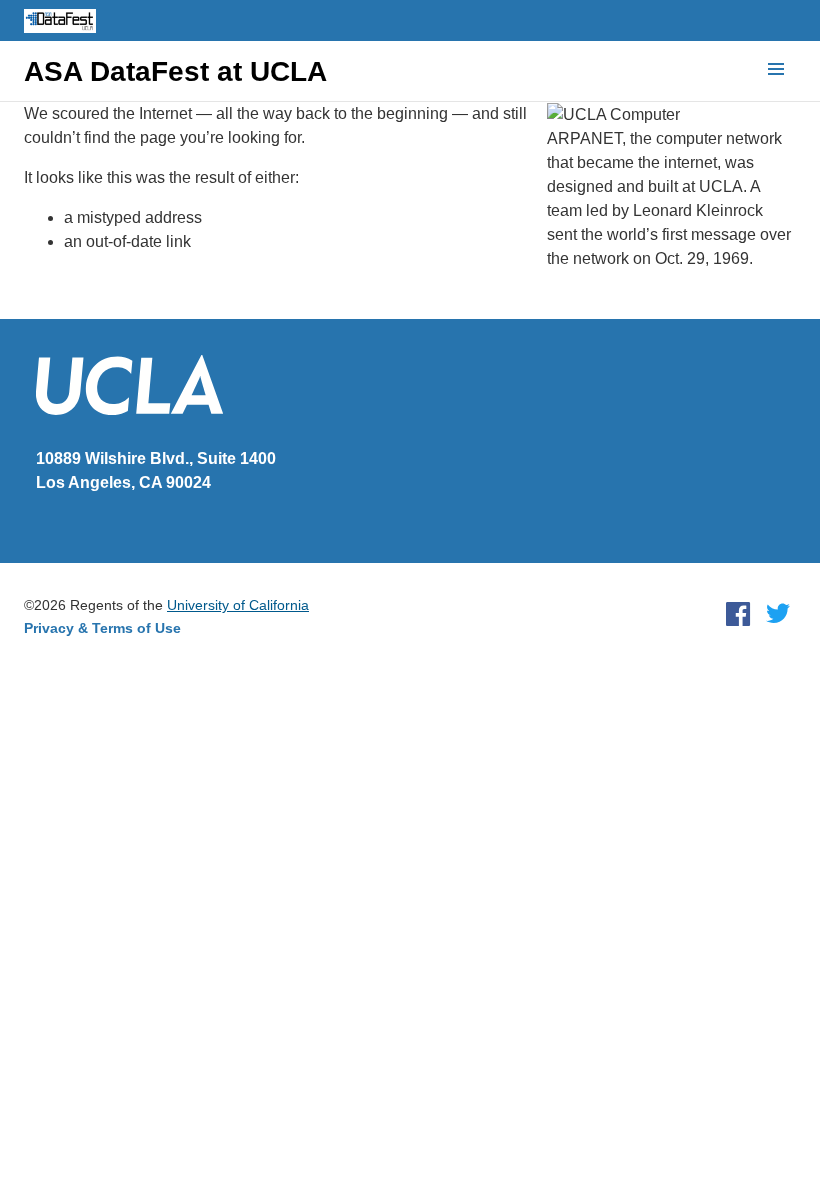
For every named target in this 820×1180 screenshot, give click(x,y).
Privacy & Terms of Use (102, 628)
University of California (238, 605)
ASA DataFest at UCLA (175, 72)
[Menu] (776, 70)
